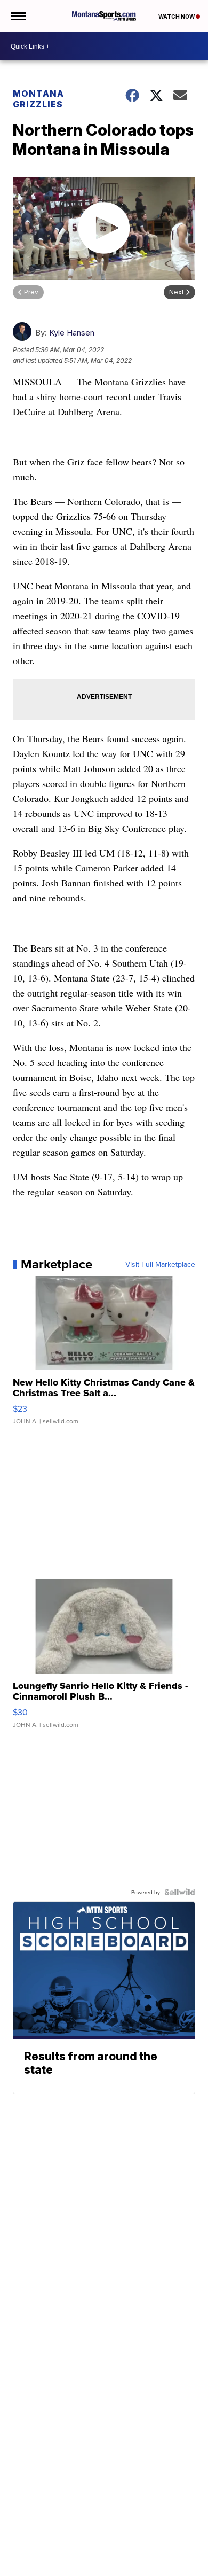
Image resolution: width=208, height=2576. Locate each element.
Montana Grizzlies (38, 99)
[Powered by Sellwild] (180, 1892)
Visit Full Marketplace (160, 1264)
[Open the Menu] (18, 16)
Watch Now (177, 17)
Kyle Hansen (72, 333)
